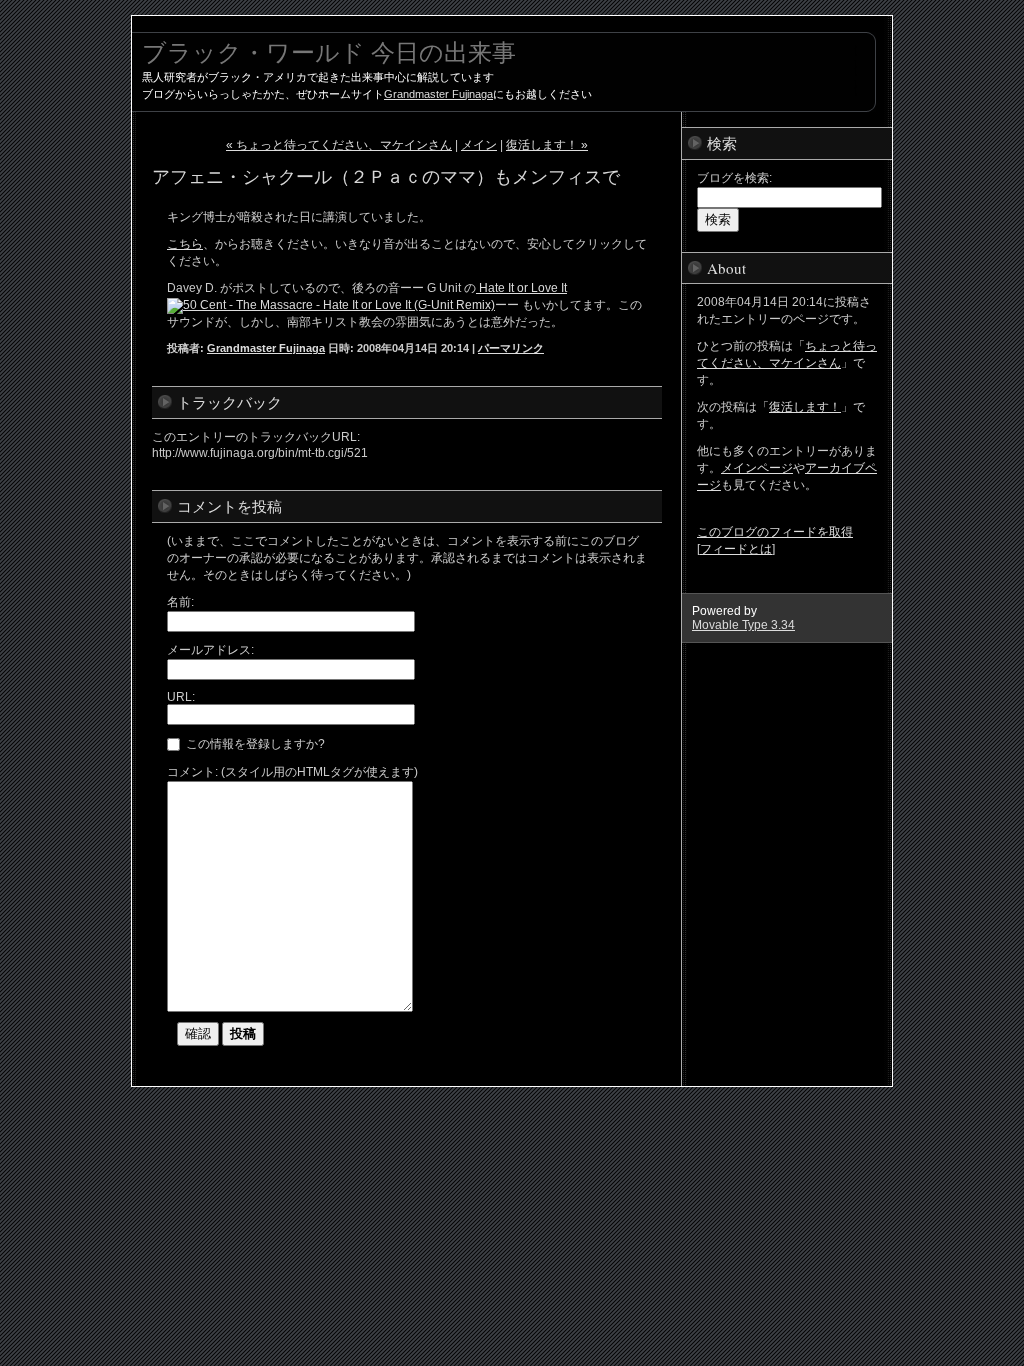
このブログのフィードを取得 (775, 532)
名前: (180, 602)
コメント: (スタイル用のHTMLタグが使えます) (292, 772)
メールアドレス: (210, 650)
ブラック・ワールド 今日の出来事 (329, 52)
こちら (185, 244)
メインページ (757, 468)
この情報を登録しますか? (254, 744)
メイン (479, 145)
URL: (181, 697)
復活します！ (805, 407)
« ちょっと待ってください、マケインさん (339, 145)
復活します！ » (547, 145)
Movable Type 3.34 (743, 625)
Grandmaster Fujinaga (438, 94)
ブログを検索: (734, 178)
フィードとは (736, 549)
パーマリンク (511, 348)
